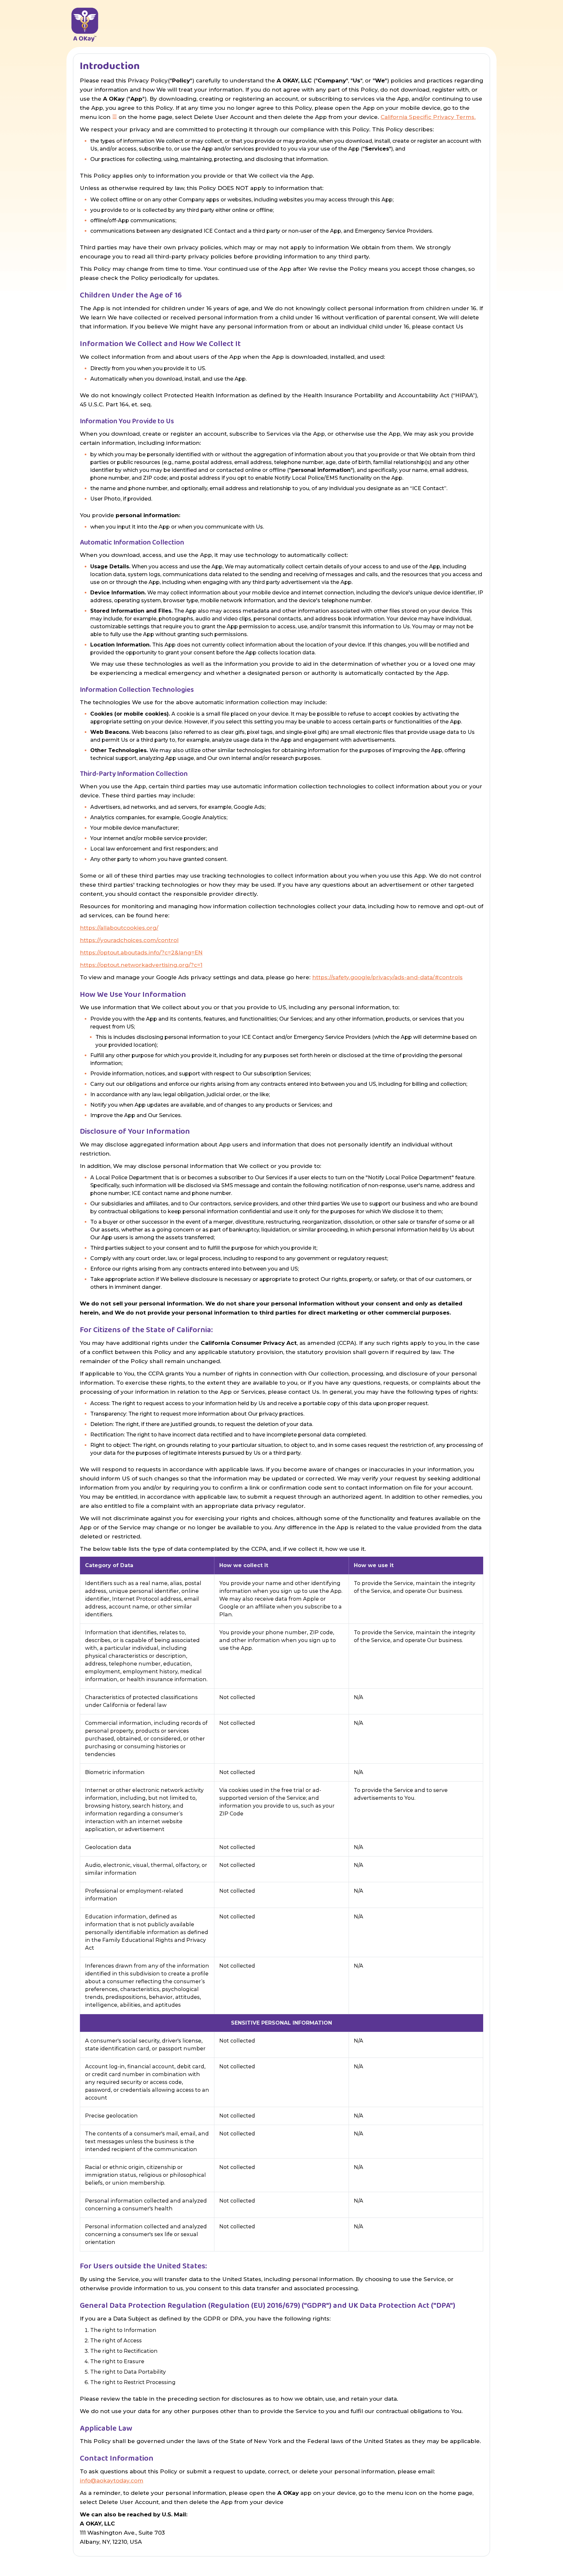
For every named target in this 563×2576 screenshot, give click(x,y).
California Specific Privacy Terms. (428, 117)
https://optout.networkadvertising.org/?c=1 (141, 965)
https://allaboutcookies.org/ (119, 928)
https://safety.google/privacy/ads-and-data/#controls (387, 977)
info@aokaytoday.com (112, 2481)
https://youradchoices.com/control (129, 940)
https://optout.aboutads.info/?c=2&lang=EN (141, 953)
